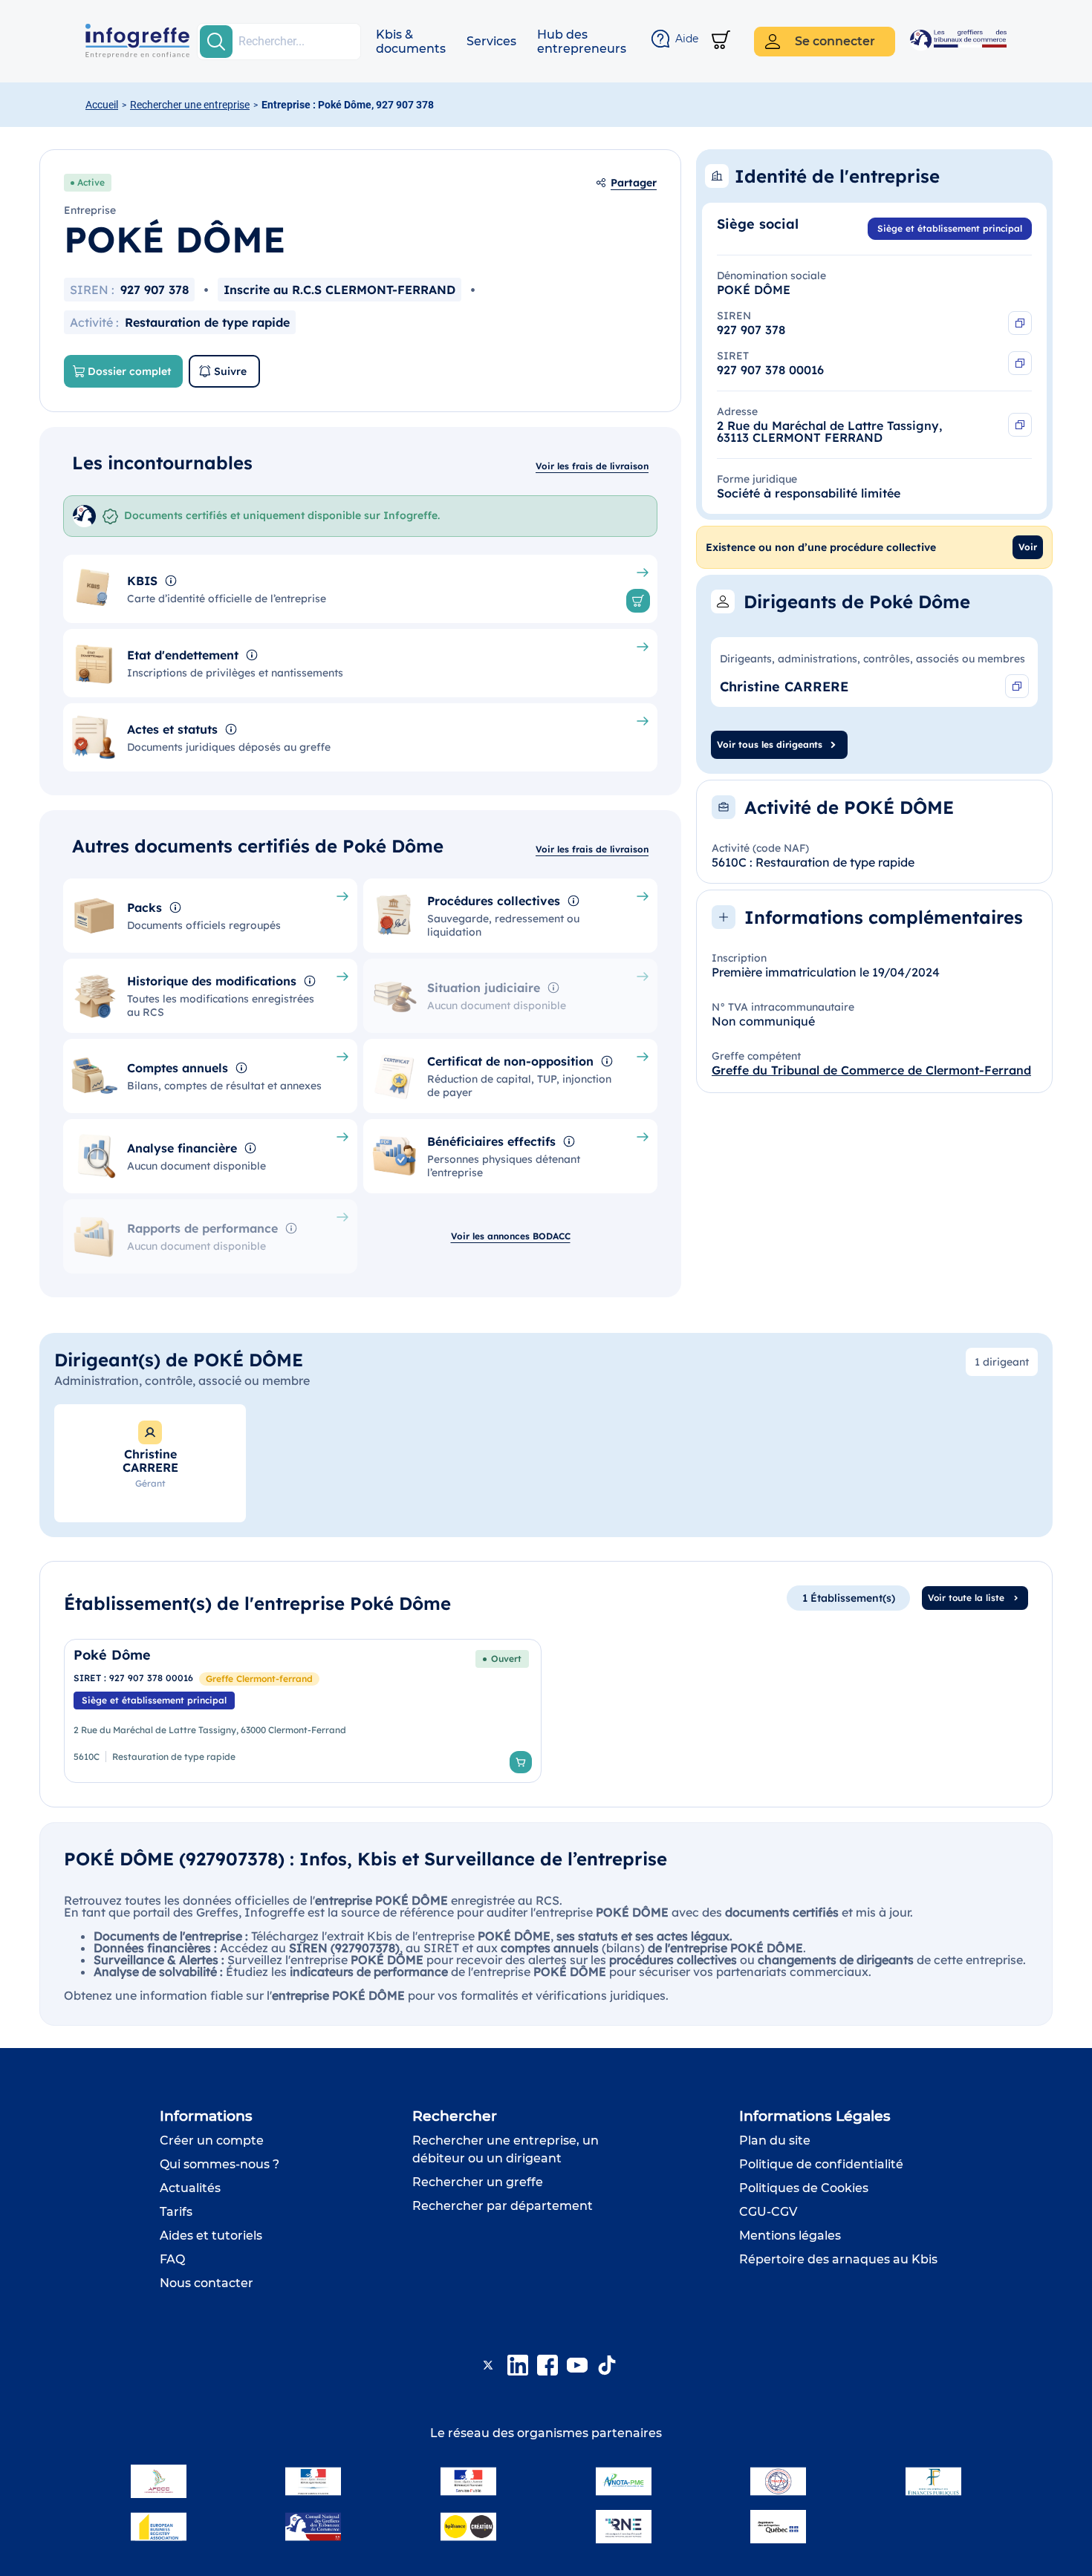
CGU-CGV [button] (768, 2212)
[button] (411, 42)
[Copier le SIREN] (1020, 323)
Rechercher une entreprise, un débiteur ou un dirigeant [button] (506, 2149)
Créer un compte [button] (212, 2140)
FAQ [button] (172, 2259)
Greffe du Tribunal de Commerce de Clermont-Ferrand (871, 1070)
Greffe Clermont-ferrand (259, 1679)
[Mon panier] (721, 41)
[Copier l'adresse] (1020, 425)
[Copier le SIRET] (1020, 363)
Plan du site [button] (775, 2140)
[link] (303, 1711)
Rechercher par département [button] (503, 2206)
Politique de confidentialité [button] (821, 2164)
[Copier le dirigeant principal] (1017, 686)
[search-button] (216, 42)
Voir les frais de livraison (592, 466)
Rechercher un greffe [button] (478, 2182)
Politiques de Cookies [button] (804, 2188)
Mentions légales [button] (790, 2236)
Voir (1028, 547)
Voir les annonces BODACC (511, 1236)
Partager (634, 183)
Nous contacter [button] (207, 2283)
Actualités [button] (190, 2188)
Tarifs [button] (176, 2212)
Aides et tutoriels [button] (211, 2236)
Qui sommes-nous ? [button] (220, 2164)
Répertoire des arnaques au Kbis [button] (838, 2259)
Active (91, 182)
